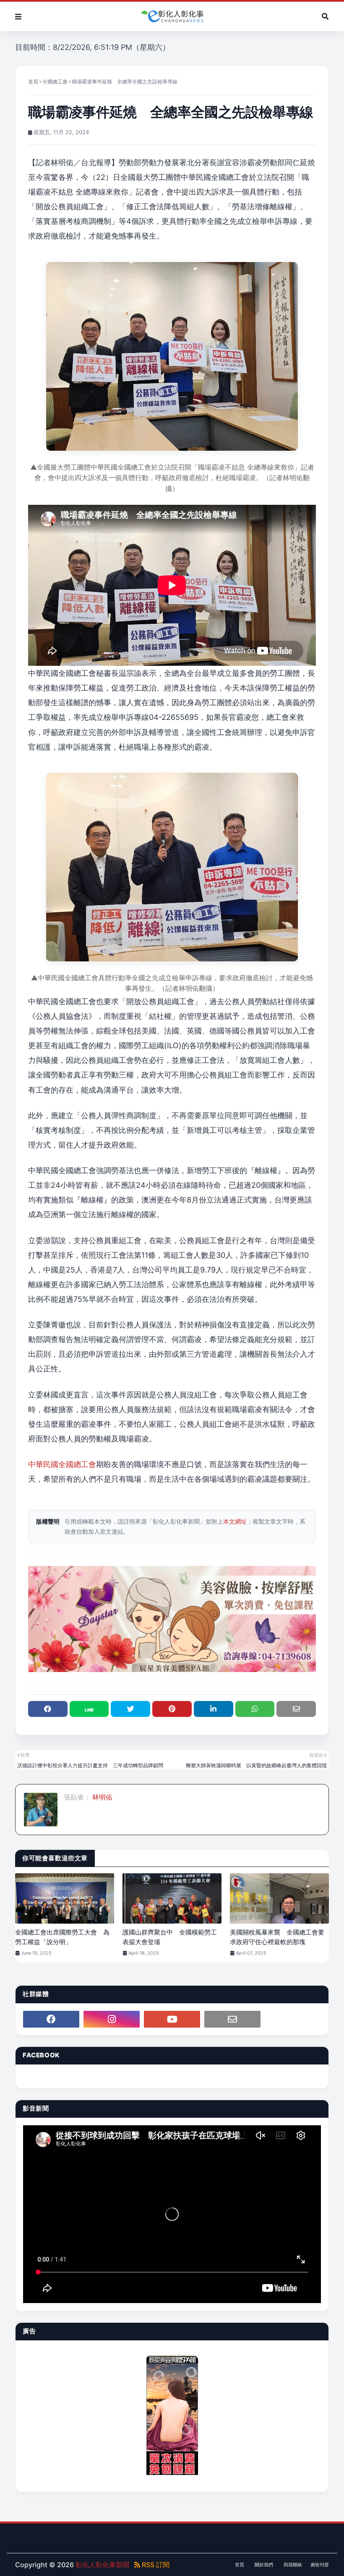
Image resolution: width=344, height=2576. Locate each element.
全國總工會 (55, 82)
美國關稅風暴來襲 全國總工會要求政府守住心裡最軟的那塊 (277, 1937)
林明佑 (102, 1797)
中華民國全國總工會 (62, 1464)
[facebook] (51, 2019)
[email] (232, 2019)
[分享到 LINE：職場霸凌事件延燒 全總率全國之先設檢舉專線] (89, 1709)
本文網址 (235, 1521)
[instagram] (112, 2019)
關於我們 (264, 2565)
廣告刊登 (320, 2565)
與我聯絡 (293, 2565)
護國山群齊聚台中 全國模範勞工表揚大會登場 (170, 1937)
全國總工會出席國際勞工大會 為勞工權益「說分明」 (62, 1937)
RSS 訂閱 (155, 2565)
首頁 (33, 82)
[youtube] (172, 2019)
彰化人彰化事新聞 (102, 2565)
